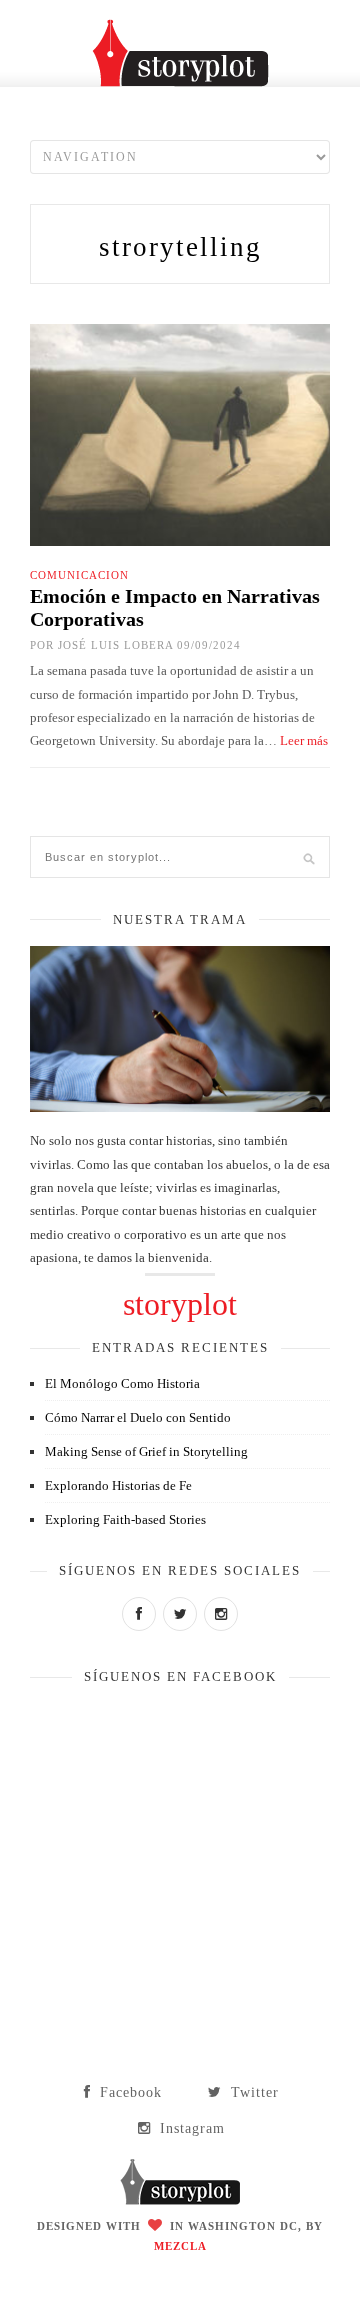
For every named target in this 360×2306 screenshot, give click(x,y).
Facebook (128, 2092)
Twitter (252, 2092)
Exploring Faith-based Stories (125, 1519)
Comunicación (79, 575)
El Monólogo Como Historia (122, 1383)
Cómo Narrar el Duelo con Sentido (138, 1417)
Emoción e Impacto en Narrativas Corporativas (175, 607)
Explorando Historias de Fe (118, 1485)
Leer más (304, 740)
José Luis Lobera (115, 645)
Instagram (190, 2128)
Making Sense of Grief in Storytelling (146, 1451)
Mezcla (180, 2246)
